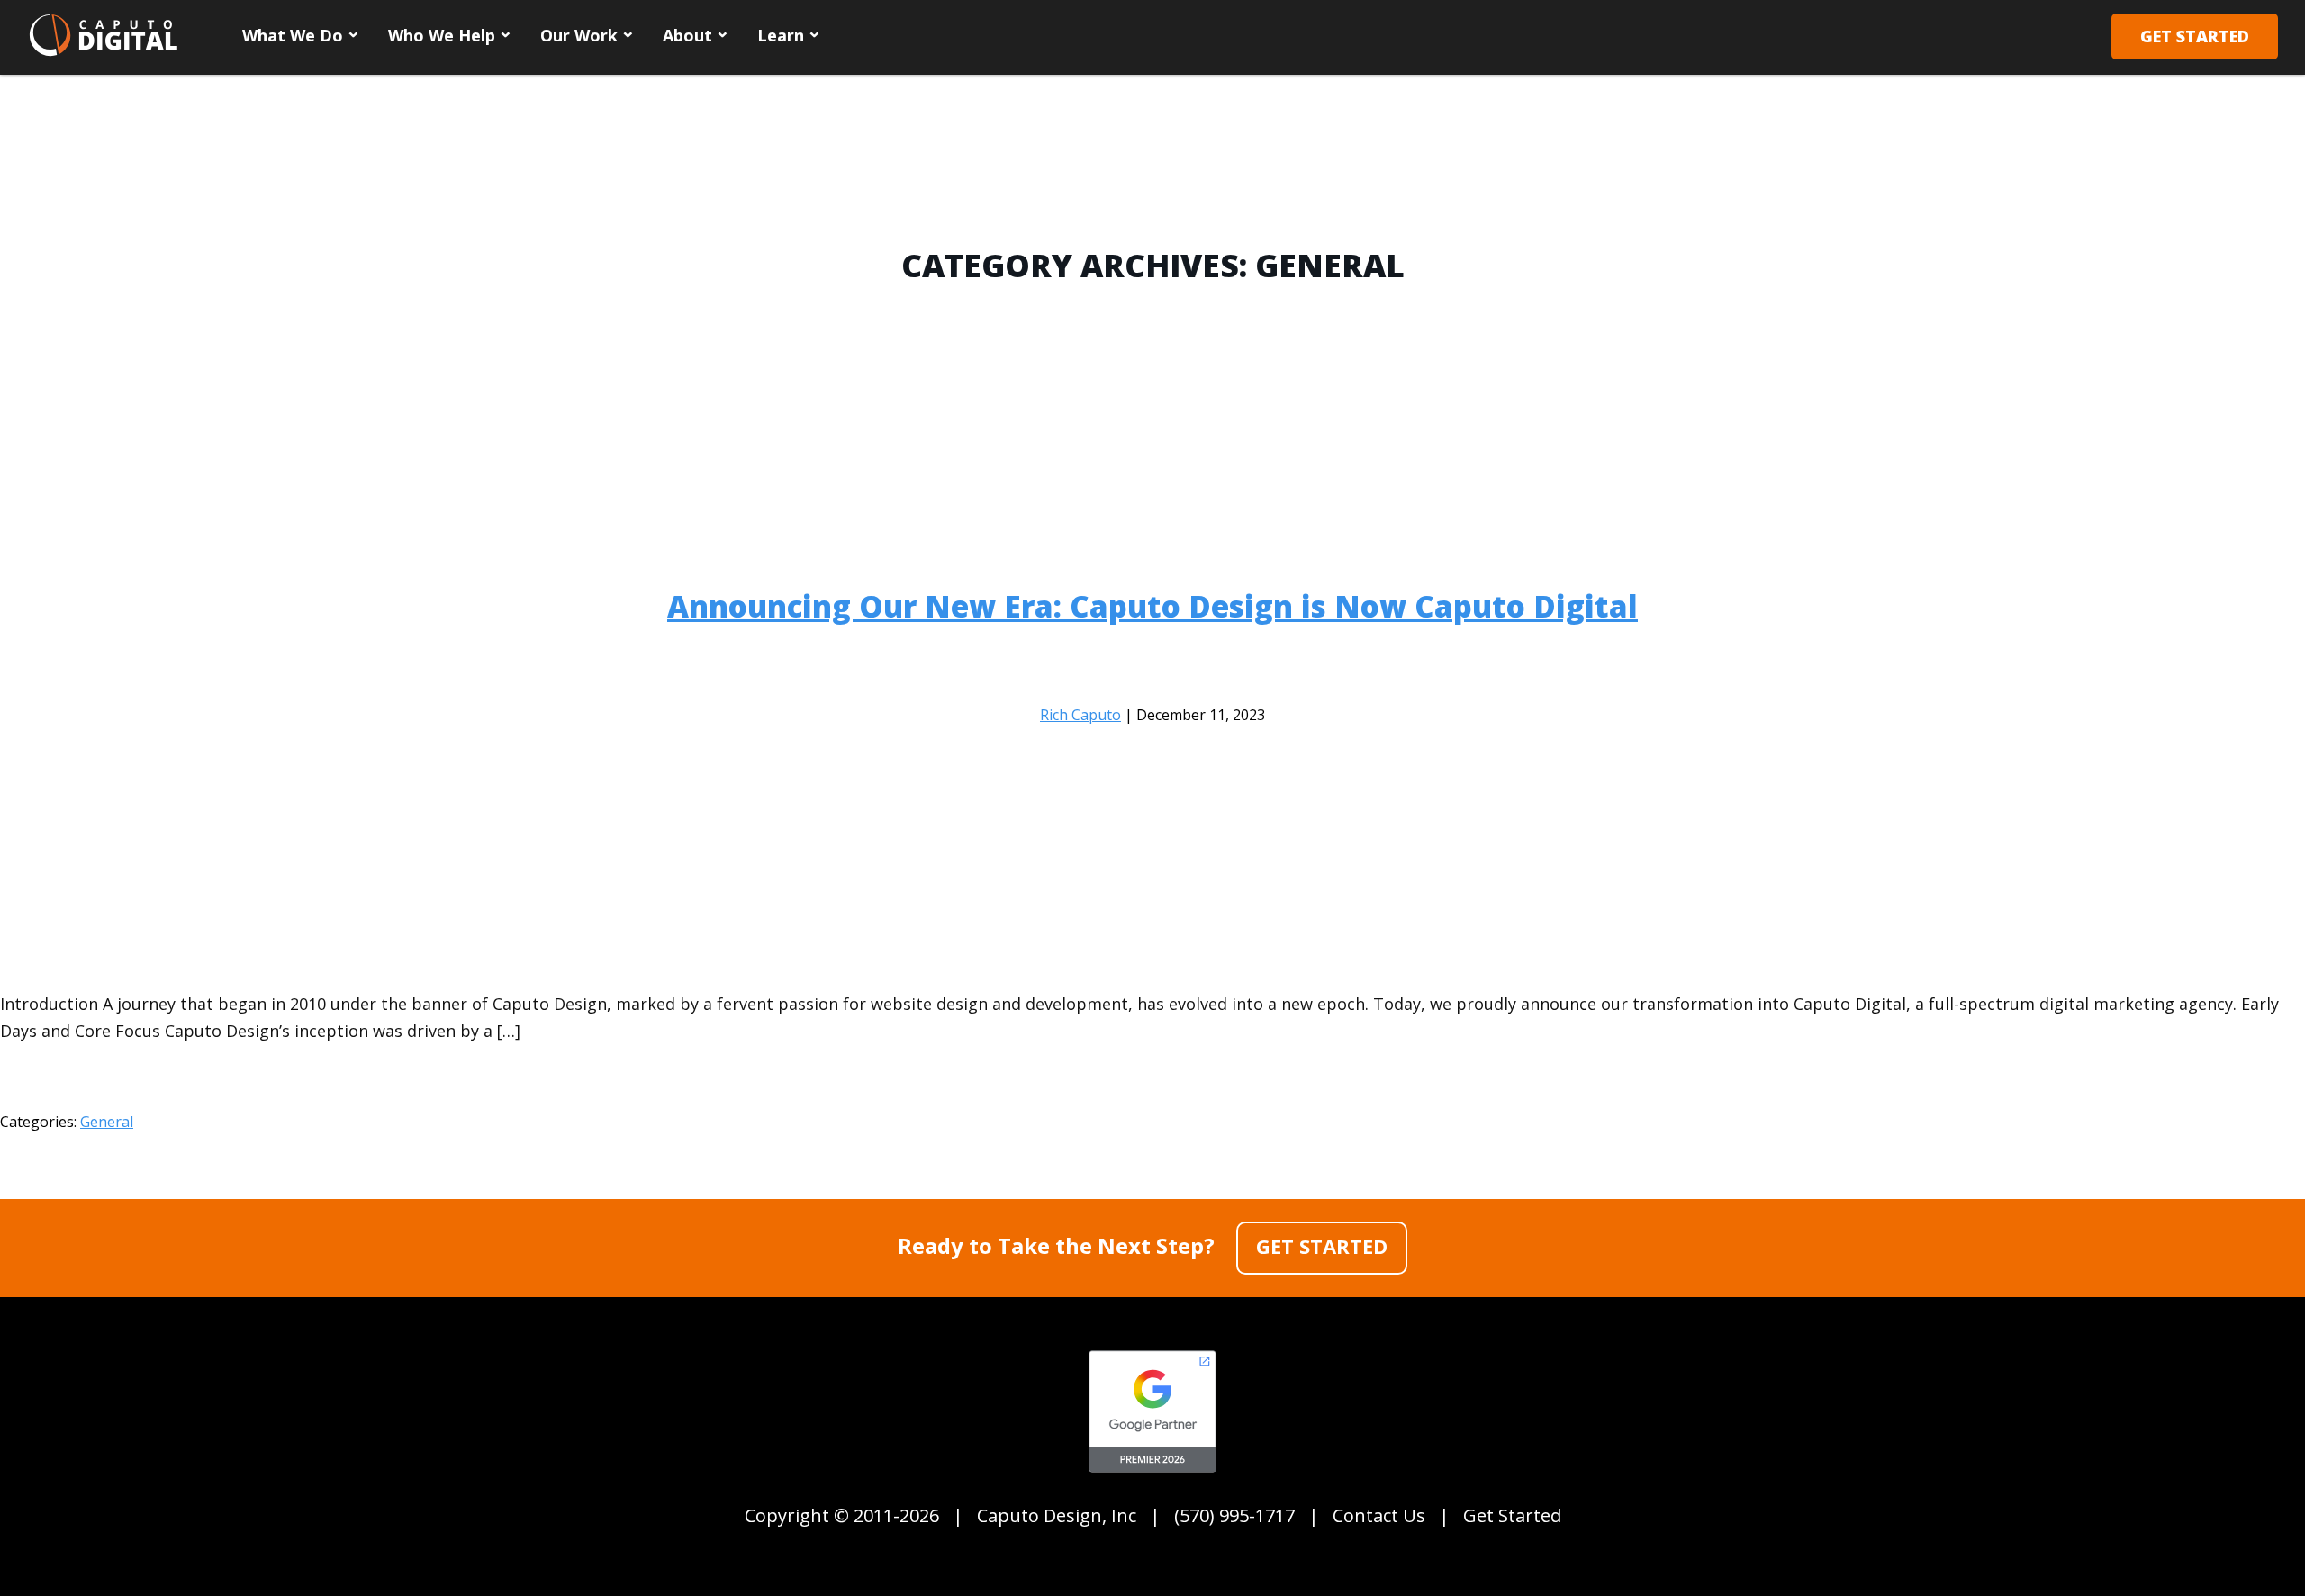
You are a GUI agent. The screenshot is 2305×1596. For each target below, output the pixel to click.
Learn (781, 35)
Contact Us (1379, 1515)
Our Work (579, 35)
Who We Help (442, 35)
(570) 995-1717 (1234, 1515)
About (687, 35)
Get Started (2195, 36)
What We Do (293, 35)
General (107, 1122)
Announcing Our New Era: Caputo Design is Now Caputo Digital (1152, 606)
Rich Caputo (1080, 715)
